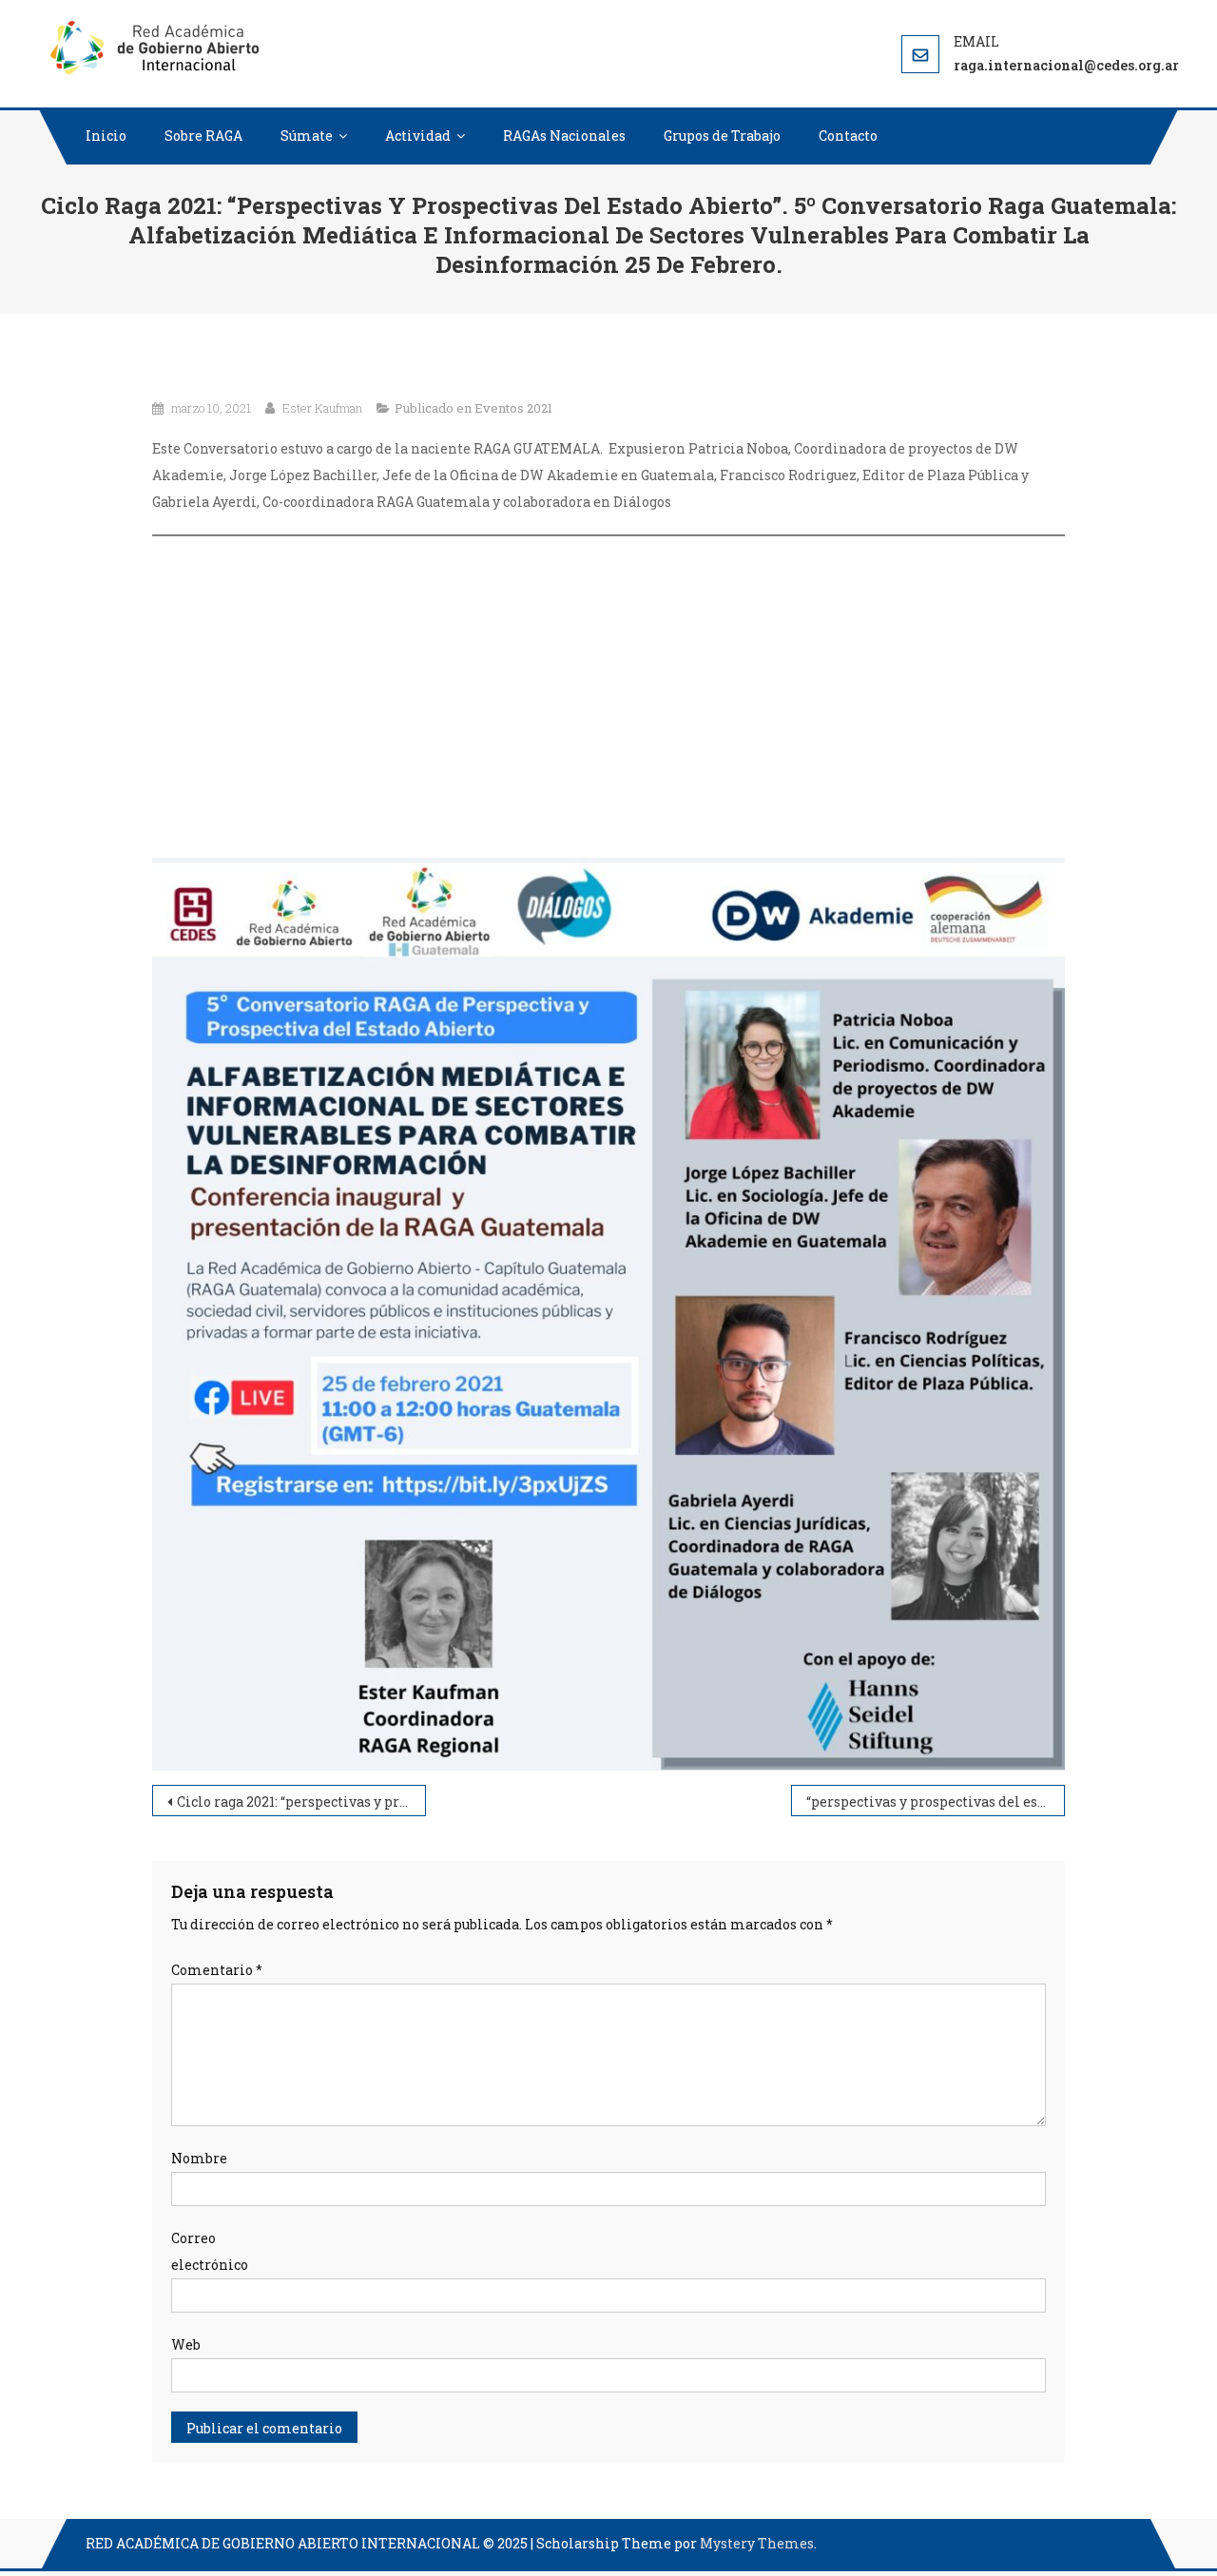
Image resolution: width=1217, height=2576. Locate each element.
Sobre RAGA (203, 136)
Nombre (199, 2158)
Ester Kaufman (322, 408)
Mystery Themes (757, 2543)
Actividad (418, 136)
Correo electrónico (210, 2251)
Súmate (307, 136)
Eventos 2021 (513, 408)
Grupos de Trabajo (722, 136)
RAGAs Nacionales (564, 136)
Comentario (217, 1970)
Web (186, 2344)
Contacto (848, 136)
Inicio (106, 136)
